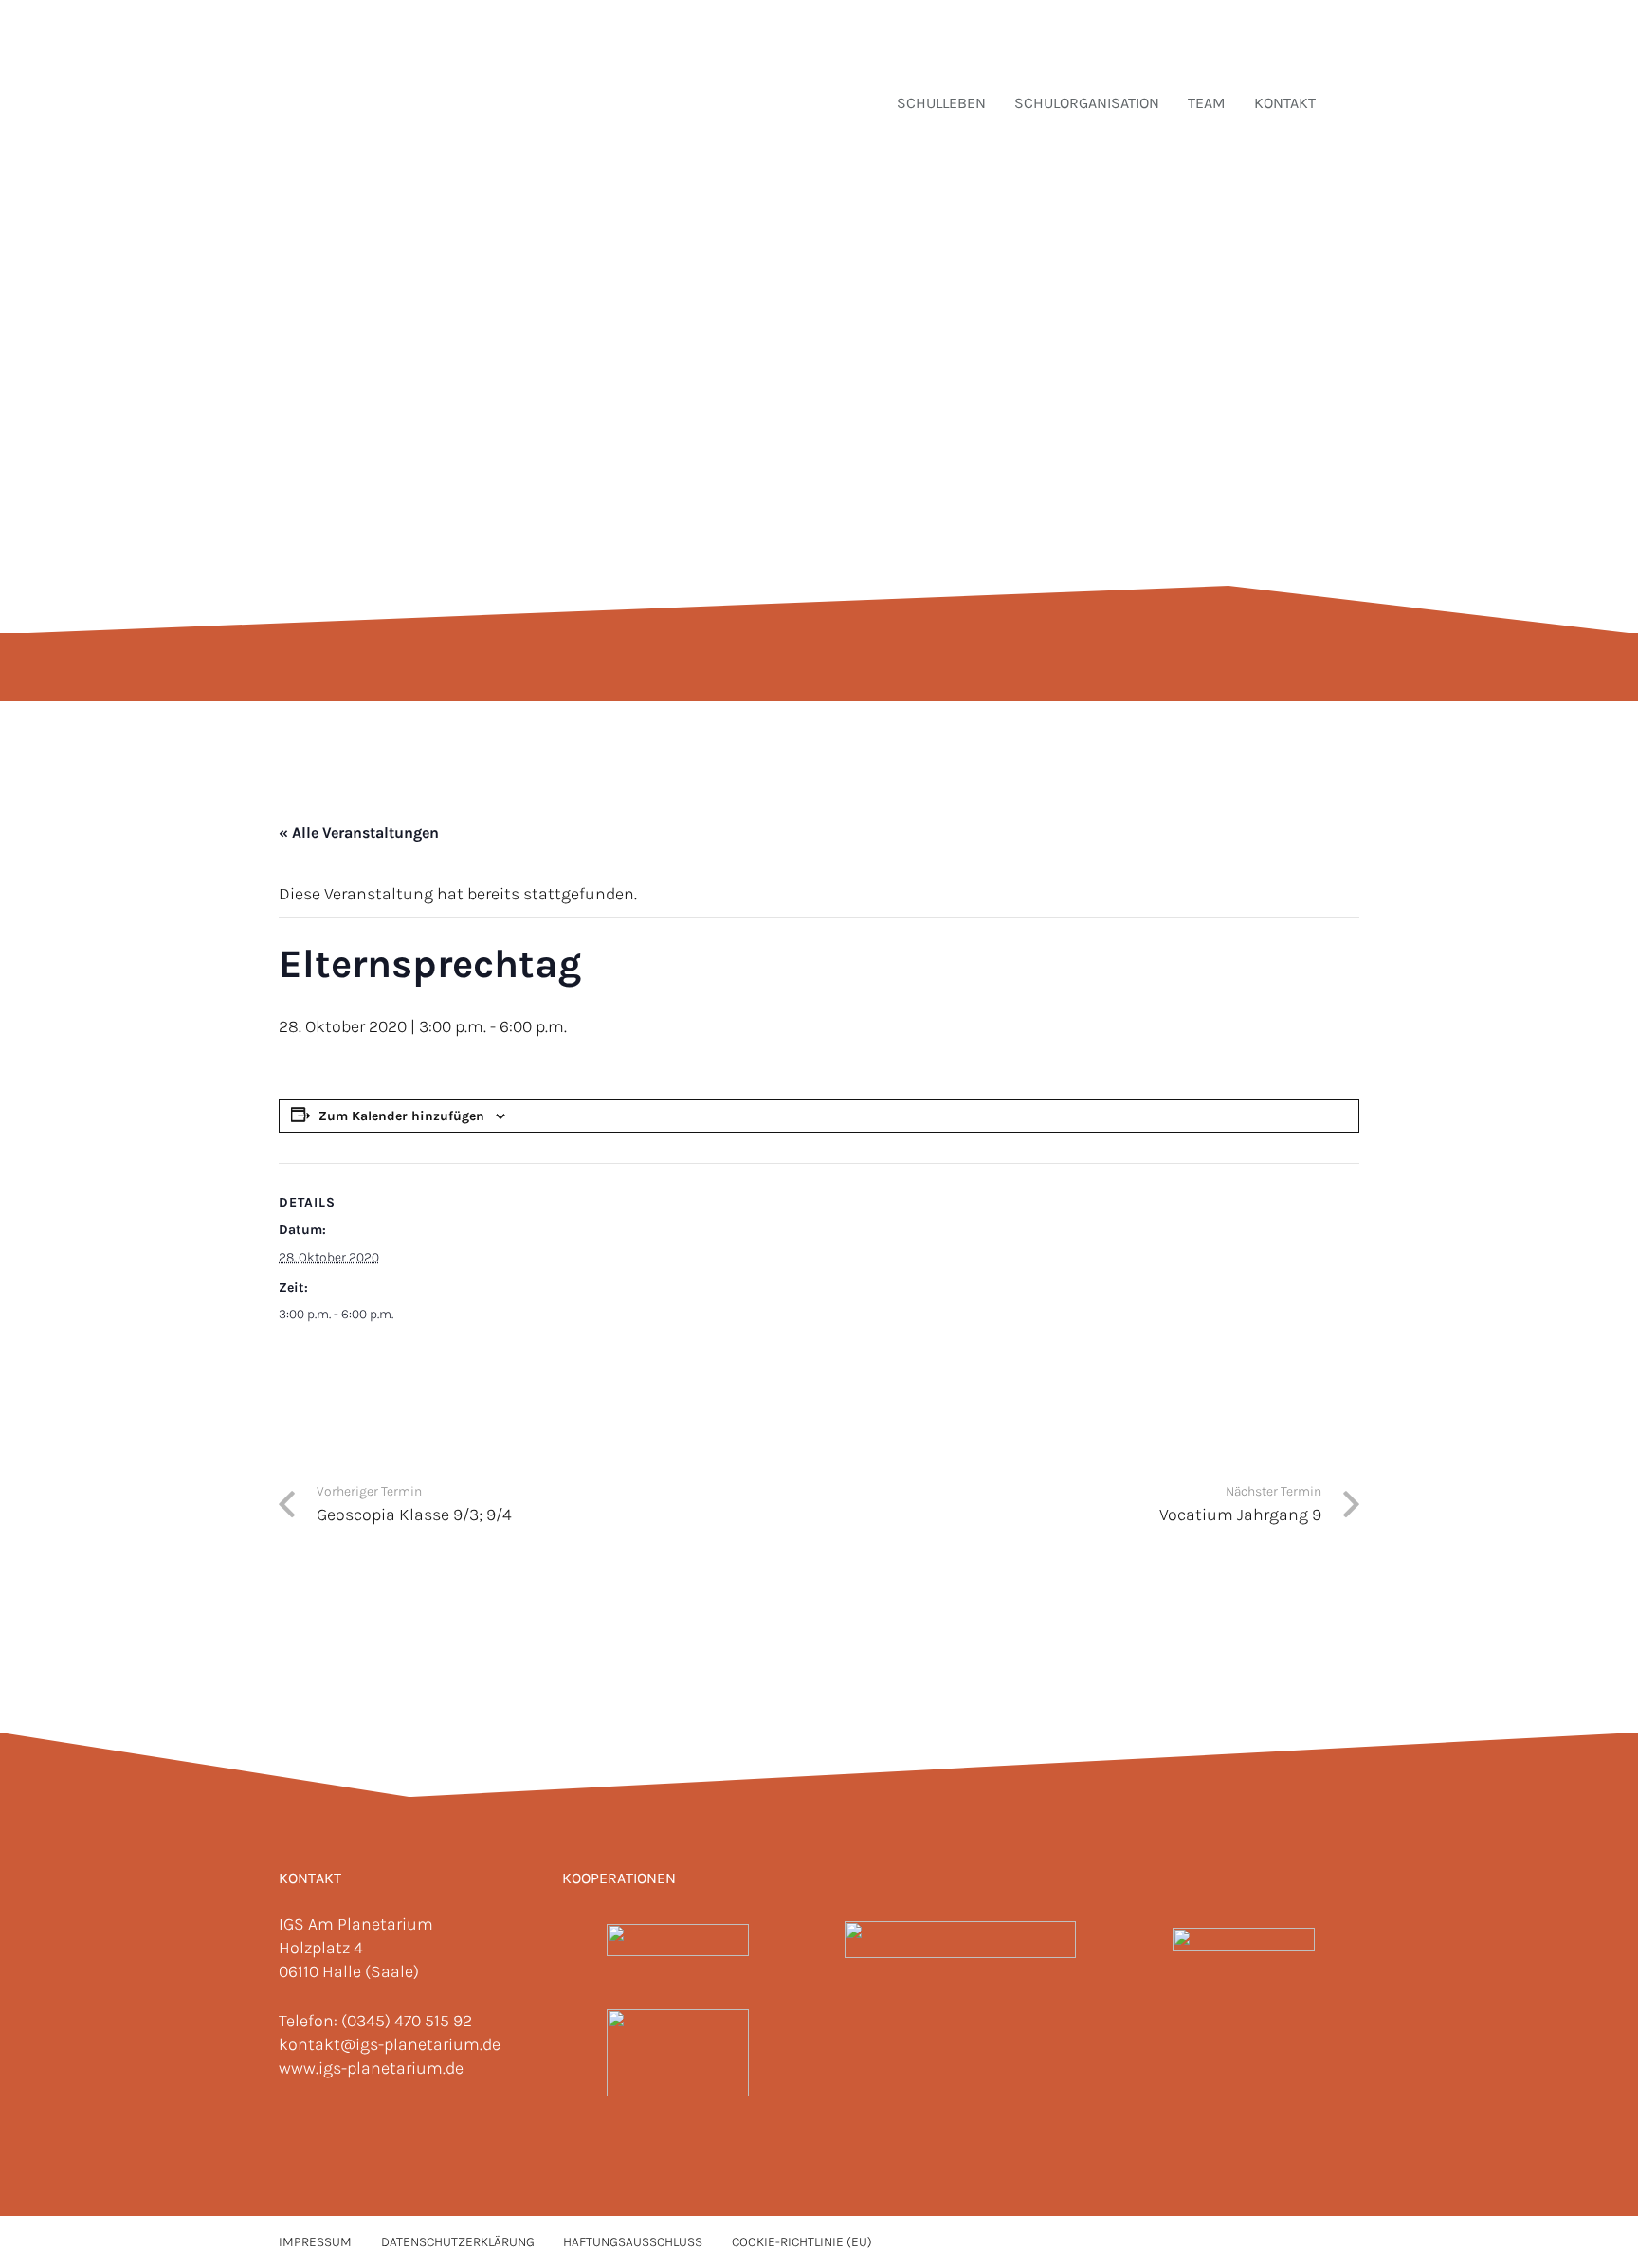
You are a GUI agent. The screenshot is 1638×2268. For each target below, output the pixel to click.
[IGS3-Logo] (385, 71)
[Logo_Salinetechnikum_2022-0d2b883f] (678, 1940)
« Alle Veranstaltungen (359, 833)
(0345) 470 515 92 (407, 2021)
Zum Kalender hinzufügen (401, 1116)
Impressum (315, 2242)
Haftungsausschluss (633, 2242)
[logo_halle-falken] (678, 2053)
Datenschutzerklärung (458, 2242)
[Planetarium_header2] (960, 1940)
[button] (1349, 102)
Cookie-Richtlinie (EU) (802, 2242)
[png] (1243, 1940)
